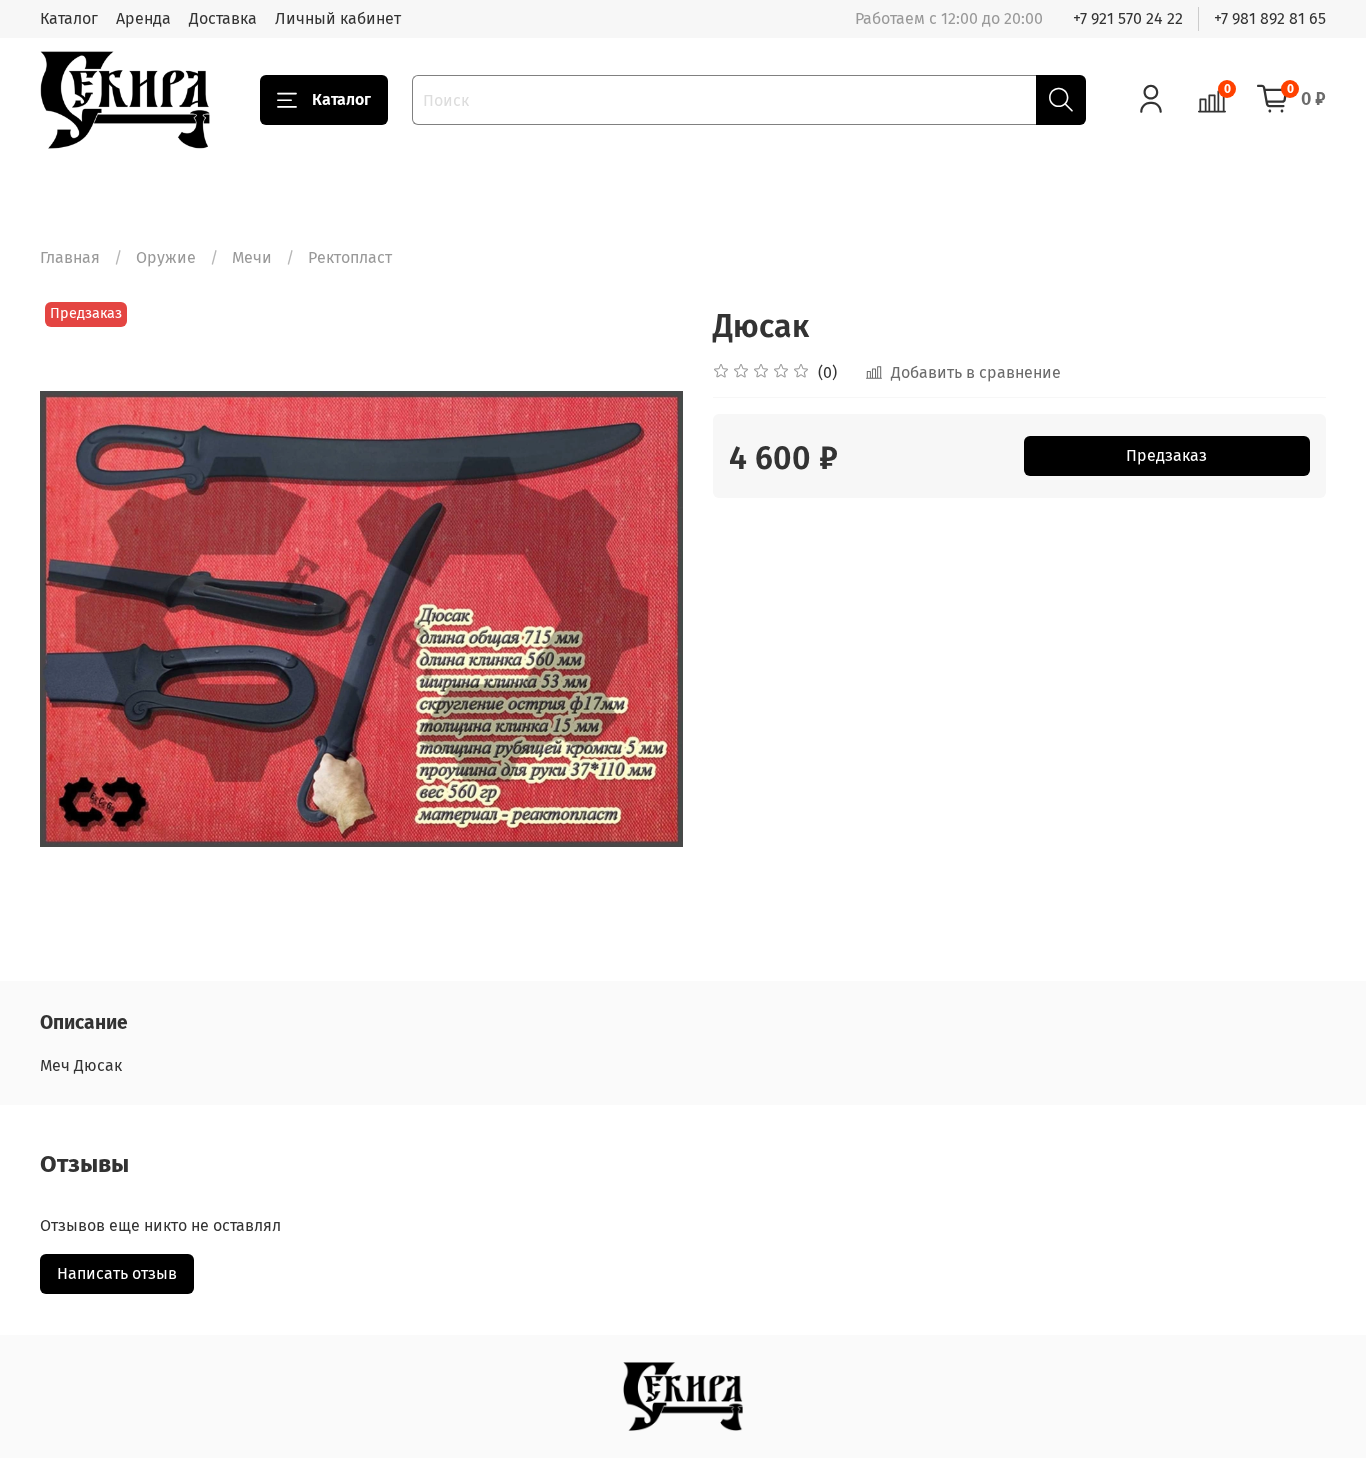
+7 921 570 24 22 (1128, 18)
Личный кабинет (338, 18)
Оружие (166, 257)
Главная (70, 257)
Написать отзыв (117, 1273)
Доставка (223, 18)
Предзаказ (1166, 455)
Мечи (252, 257)
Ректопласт (350, 257)
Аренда (143, 18)
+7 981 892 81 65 (1270, 18)
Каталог (69, 18)
